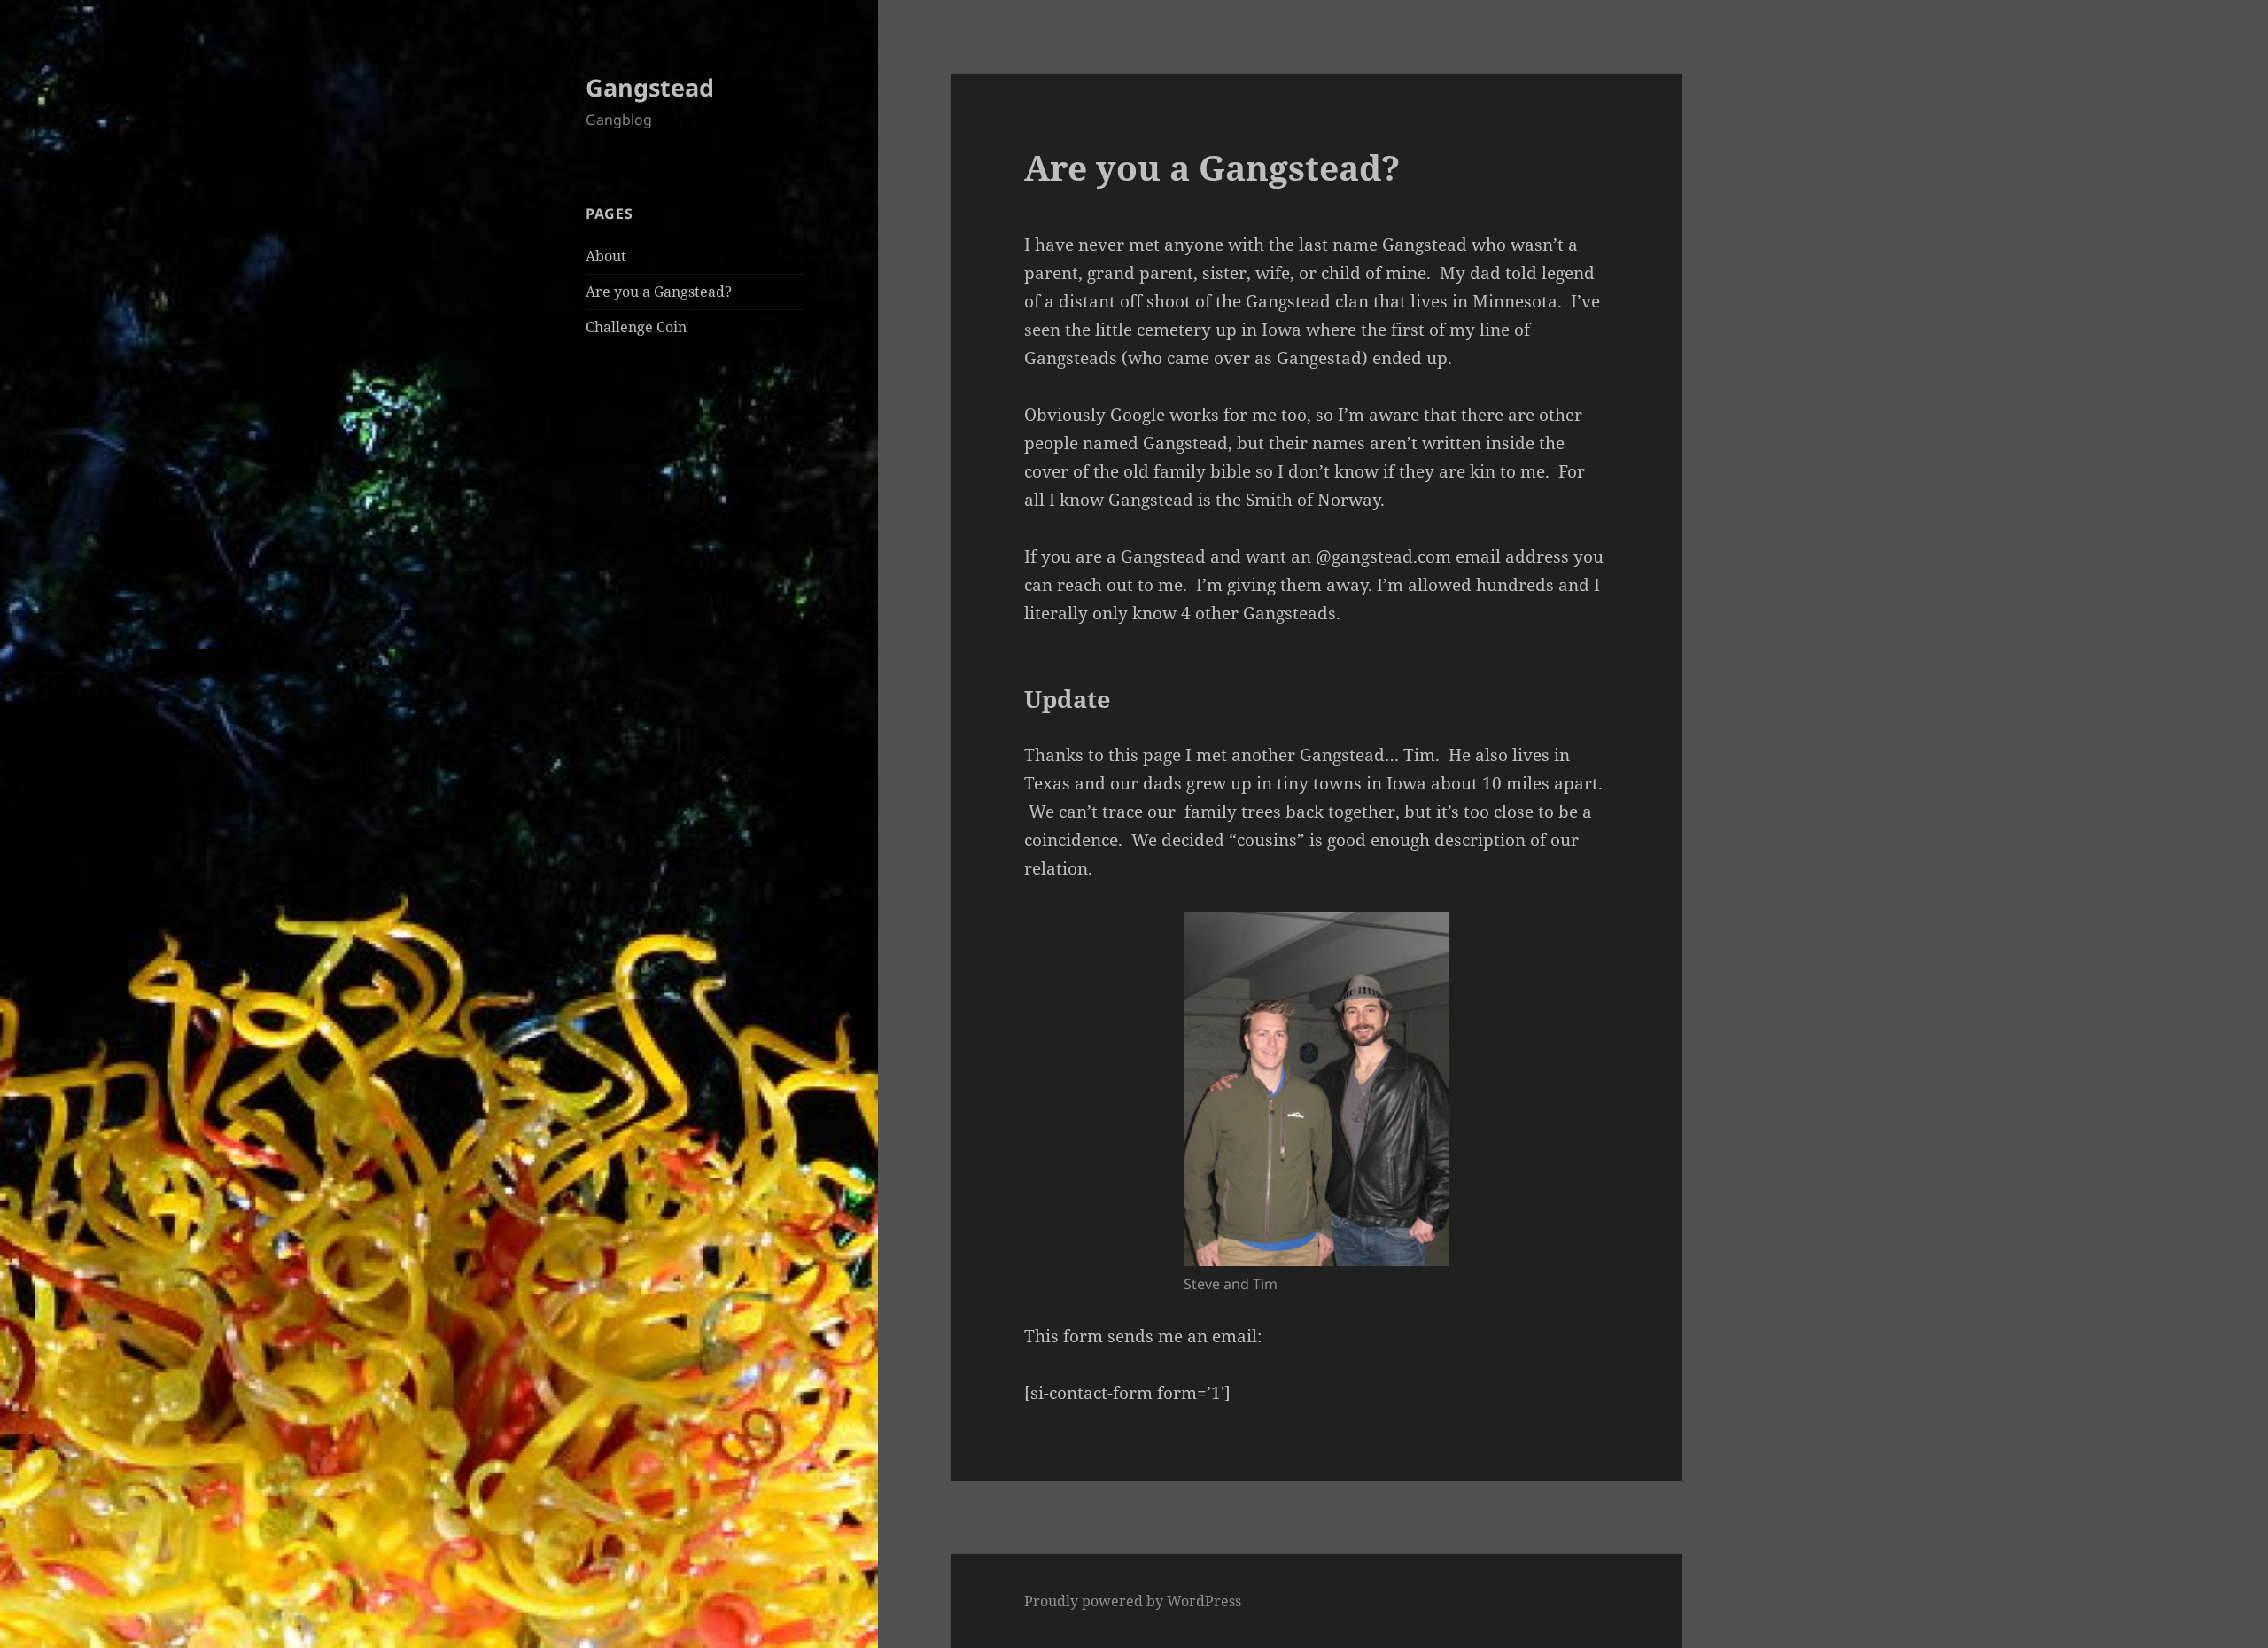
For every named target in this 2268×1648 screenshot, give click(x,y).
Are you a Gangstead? (659, 292)
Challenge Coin (636, 327)
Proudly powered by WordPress (1133, 1601)
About (606, 256)
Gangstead (650, 87)
